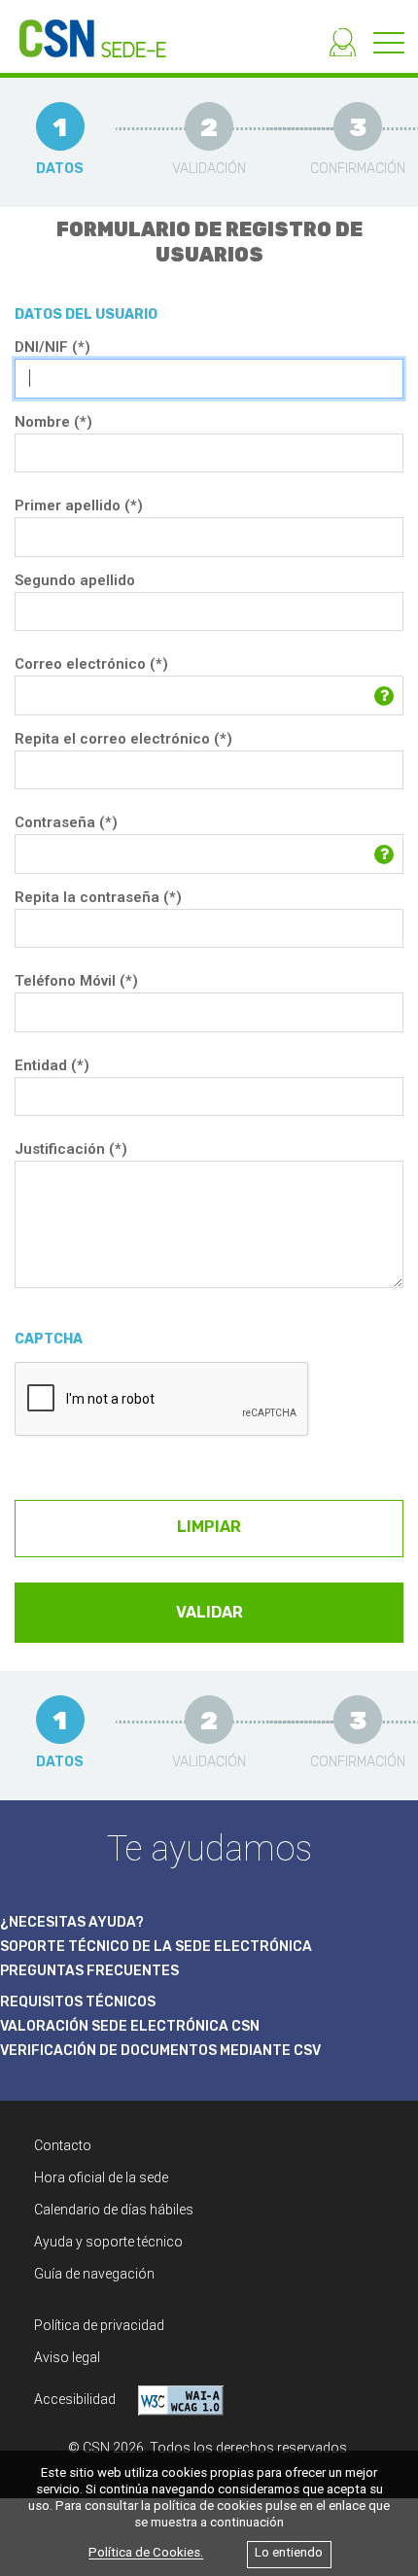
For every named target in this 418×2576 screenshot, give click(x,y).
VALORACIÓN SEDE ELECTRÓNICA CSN (130, 2026)
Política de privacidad (99, 2325)
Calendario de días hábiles (114, 2210)
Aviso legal (67, 2357)
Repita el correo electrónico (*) (123, 739)
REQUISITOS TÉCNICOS (78, 2002)
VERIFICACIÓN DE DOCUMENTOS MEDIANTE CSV (160, 2051)
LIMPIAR (209, 1527)
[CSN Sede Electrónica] (83, 29)
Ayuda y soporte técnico (108, 2242)
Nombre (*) (53, 422)
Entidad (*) (52, 1065)
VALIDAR (209, 1612)
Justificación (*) (71, 1149)
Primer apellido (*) (79, 505)
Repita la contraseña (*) (98, 897)
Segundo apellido (75, 580)
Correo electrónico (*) (91, 664)
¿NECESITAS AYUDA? (72, 1922)
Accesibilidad (76, 2399)
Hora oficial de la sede (101, 2177)
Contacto (63, 2145)
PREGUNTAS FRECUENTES (89, 1971)
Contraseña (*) (66, 822)
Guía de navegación (94, 2274)
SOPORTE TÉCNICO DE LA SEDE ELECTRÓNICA (156, 1947)
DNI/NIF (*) (52, 347)
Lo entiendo (289, 2553)
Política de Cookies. (146, 2553)
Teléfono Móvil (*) (76, 981)
